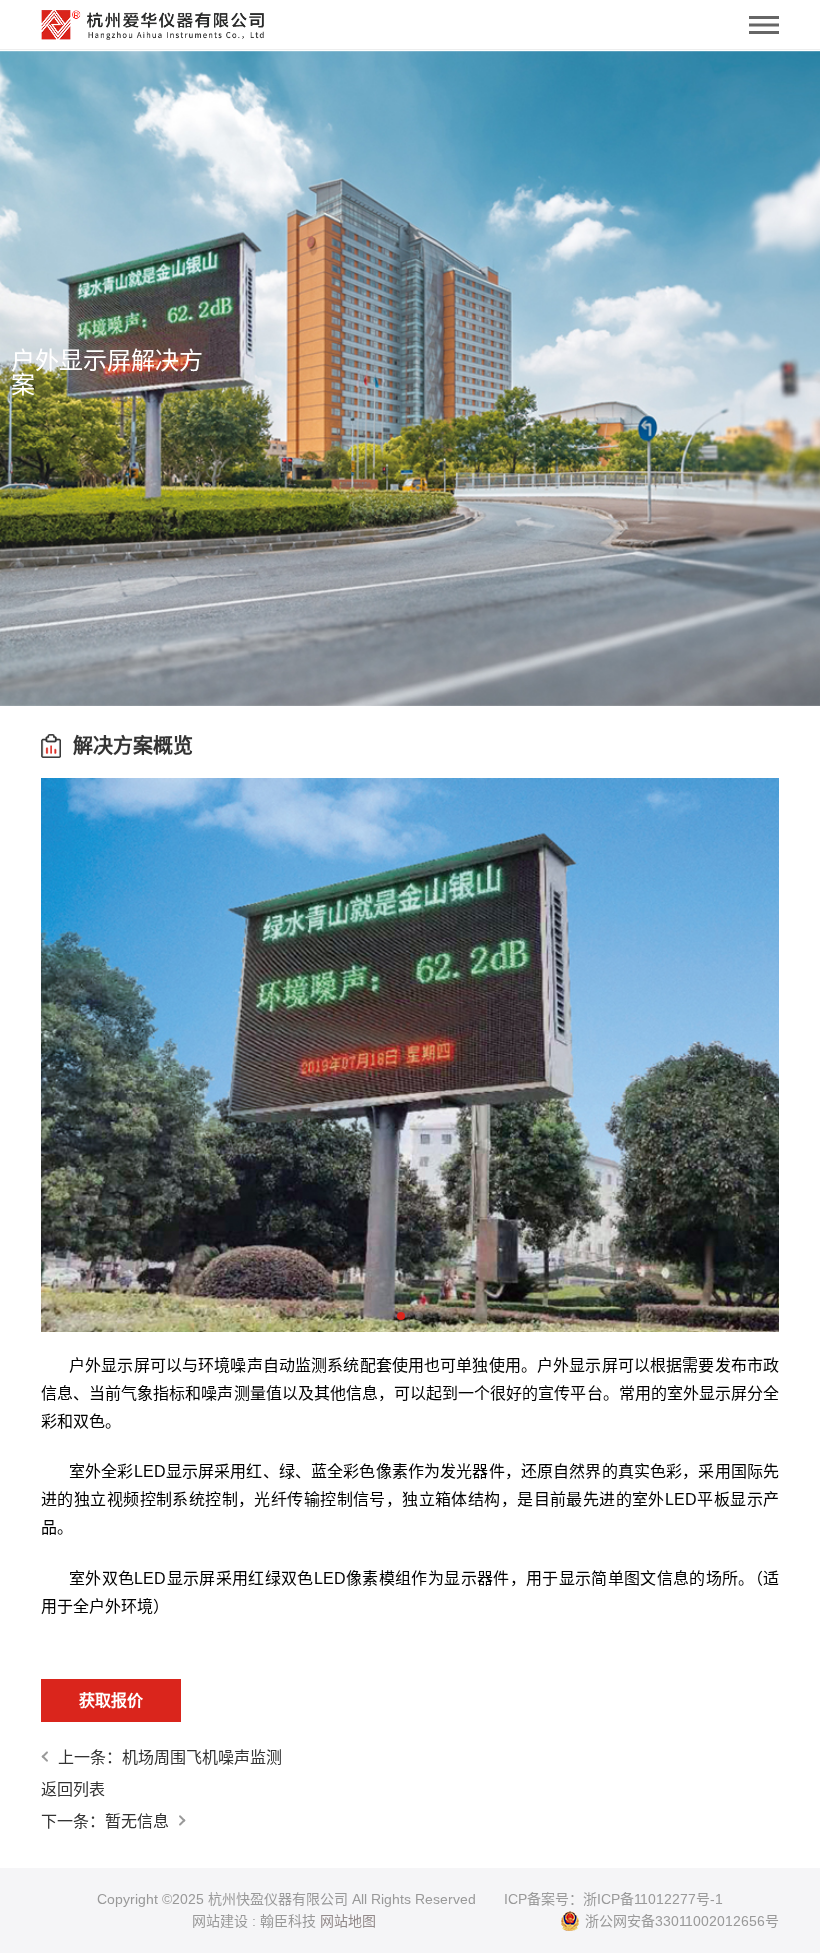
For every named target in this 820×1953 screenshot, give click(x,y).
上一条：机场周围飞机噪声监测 (170, 1757)
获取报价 (111, 1700)
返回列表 (73, 1789)
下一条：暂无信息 (105, 1821)
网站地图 (348, 1921)
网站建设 (220, 1921)
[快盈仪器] (153, 20)
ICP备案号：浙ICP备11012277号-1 (613, 1899)
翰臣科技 (288, 1921)
